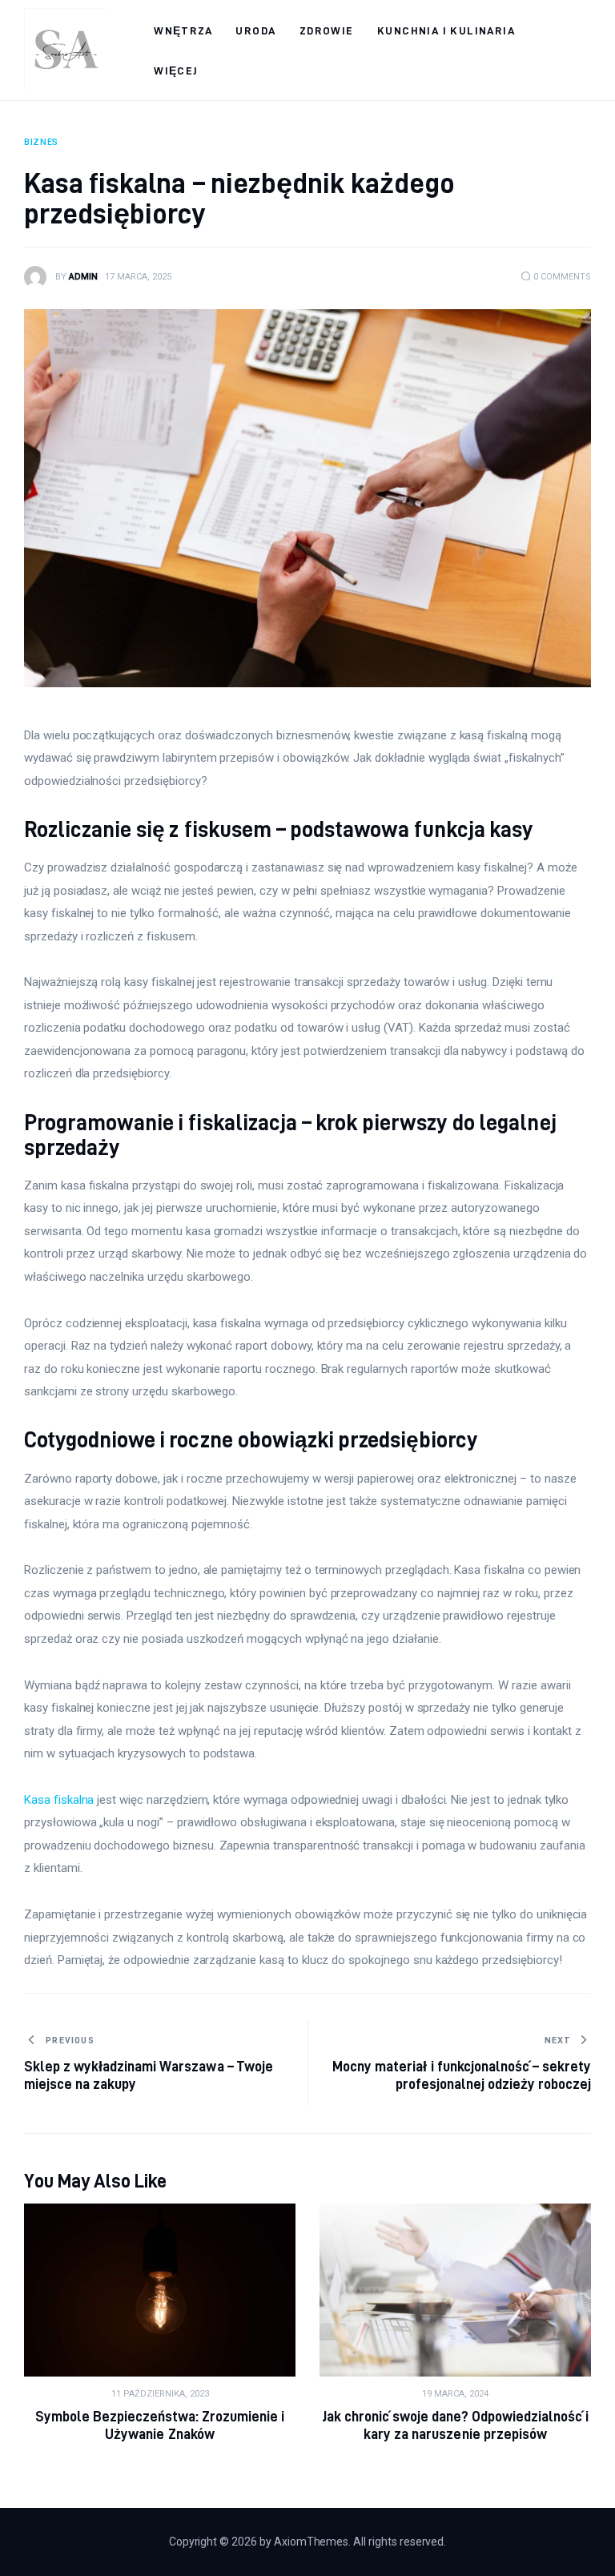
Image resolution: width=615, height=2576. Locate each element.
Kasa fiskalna (59, 1800)
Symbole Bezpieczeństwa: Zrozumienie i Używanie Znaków (160, 2425)
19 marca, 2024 (455, 2394)
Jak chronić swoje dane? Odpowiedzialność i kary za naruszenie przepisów (456, 2425)
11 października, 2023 (160, 2394)
